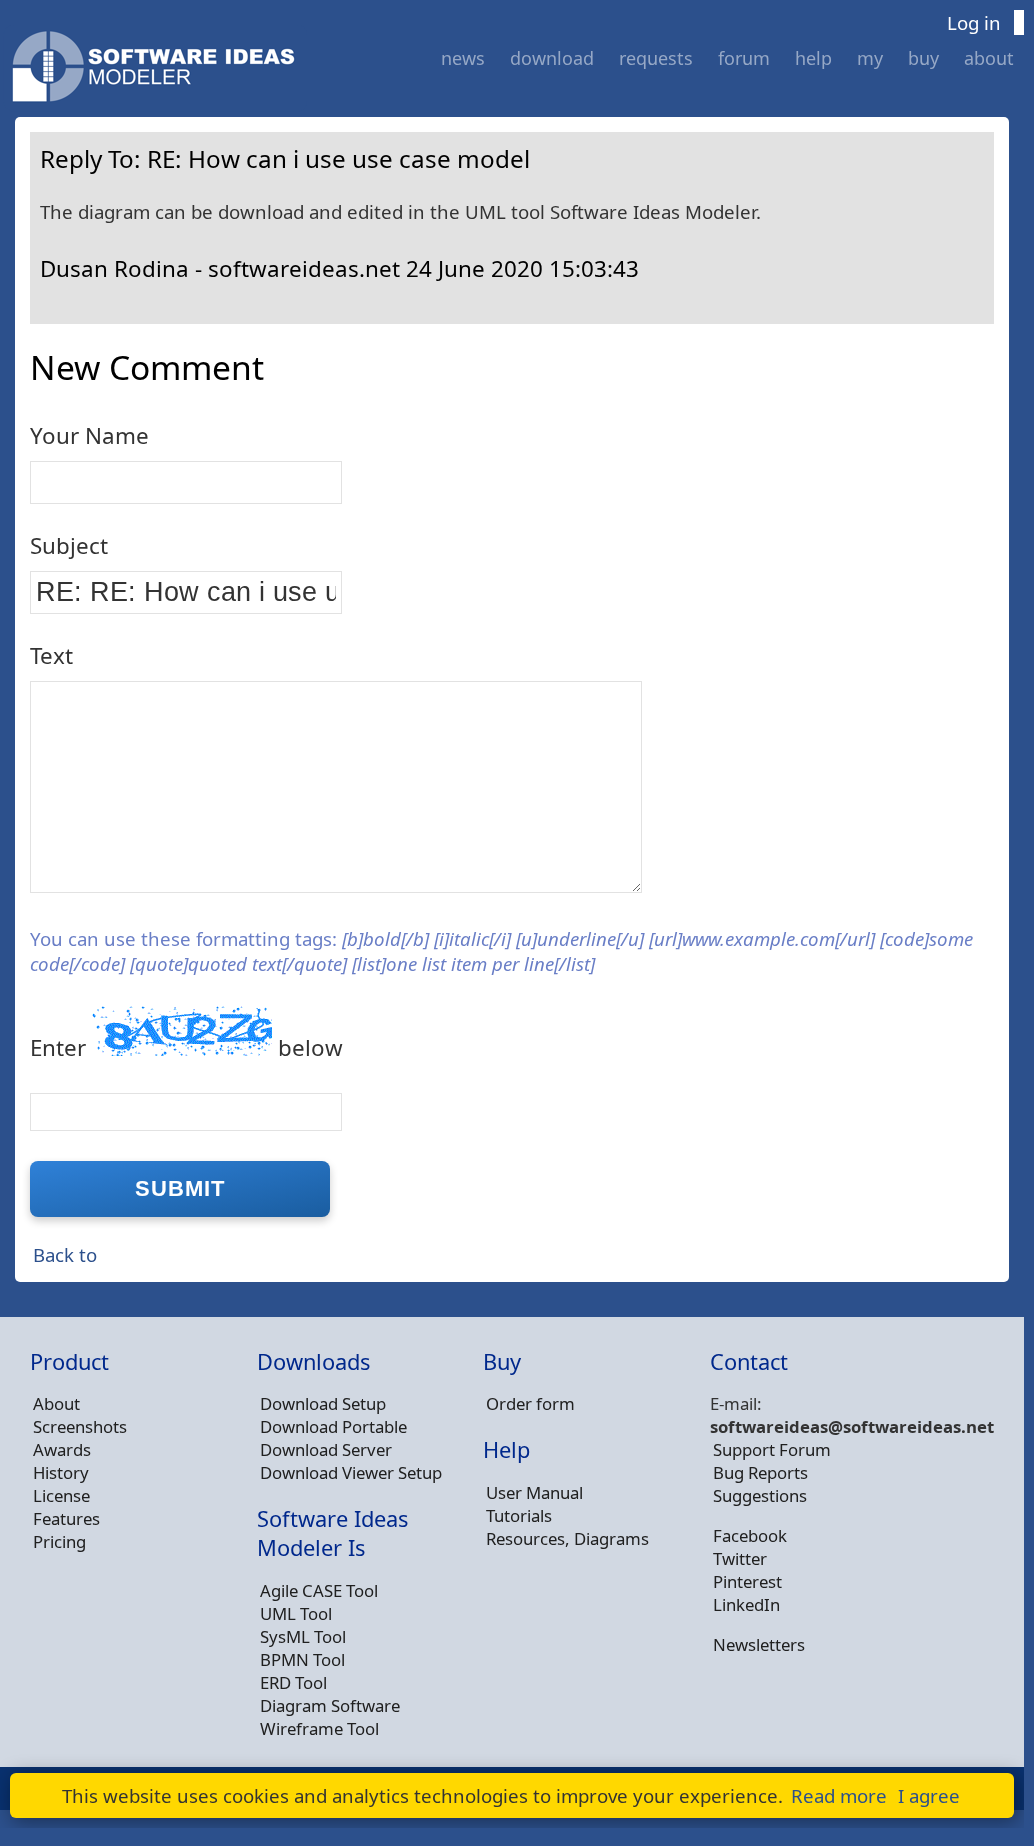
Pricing (59, 1541)
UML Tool (296, 1613)
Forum (744, 58)
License (61, 1495)
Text (51, 655)
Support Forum (772, 1449)
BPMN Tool (302, 1659)
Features (66, 1518)
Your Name (89, 435)
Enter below (186, 1047)
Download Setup (323, 1403)
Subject (69, 545)
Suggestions (760, 1495)
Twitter (740, 1558)
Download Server (326, 1449)
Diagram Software (330, 1705)
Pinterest (747, 1581)
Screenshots (80, 1426)
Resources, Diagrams (567, 1538)
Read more (839, 1795)
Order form (530, 1403)
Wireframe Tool (319, 1728)
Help (813, 58)
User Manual (534, 1492)
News (463, 58)
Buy (923, 58)
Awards (62, 1449)
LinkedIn (746, 1604)
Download (552, 58)
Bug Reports (760, 1472)
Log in (974, 22)
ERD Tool (293, 1682)
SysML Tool (303, 1636)
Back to (65, 1254)
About (989, 58)
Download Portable (333, 1426)
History (61, 1472)
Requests (656, 58)
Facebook (750, 1535)
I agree (929, 1795)
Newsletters (759, 1644)
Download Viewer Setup (351, 1472)
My (870, 58)
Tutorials (519, 1515)
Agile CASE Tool (319, 1590)
